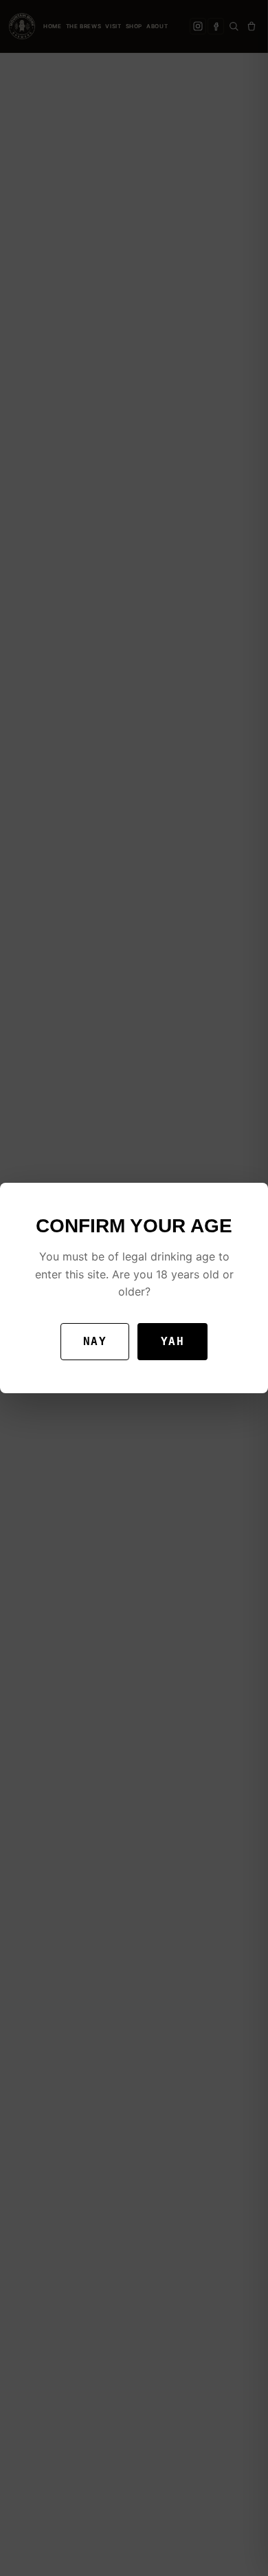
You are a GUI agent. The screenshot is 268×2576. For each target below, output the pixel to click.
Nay (95, 1341)
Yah (172, 1341)
